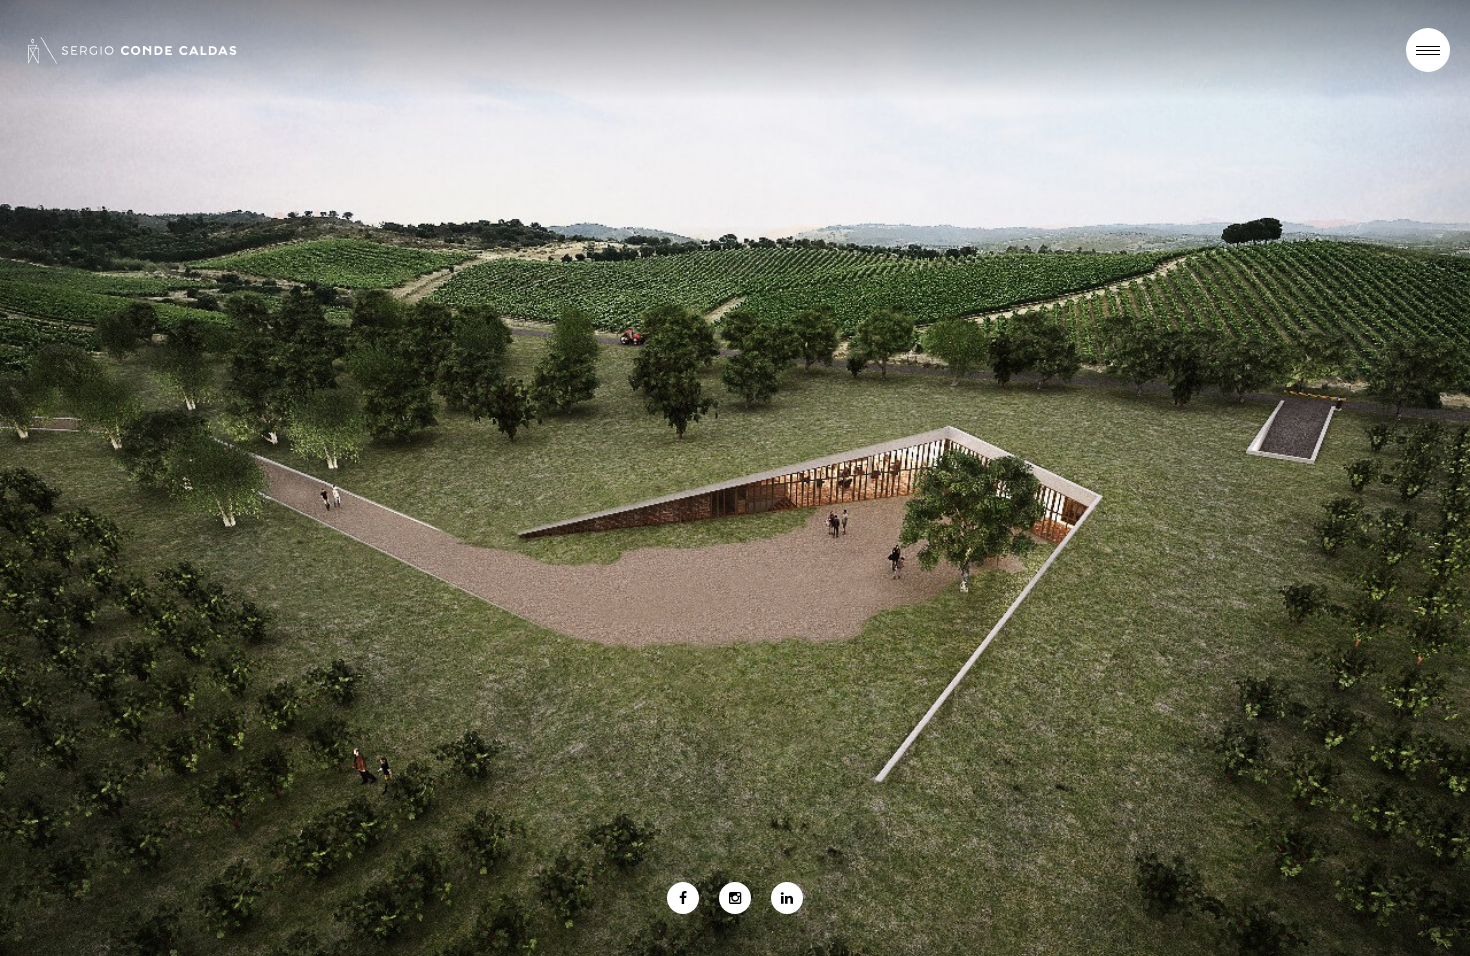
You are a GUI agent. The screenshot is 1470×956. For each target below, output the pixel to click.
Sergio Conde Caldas (132, 50)
